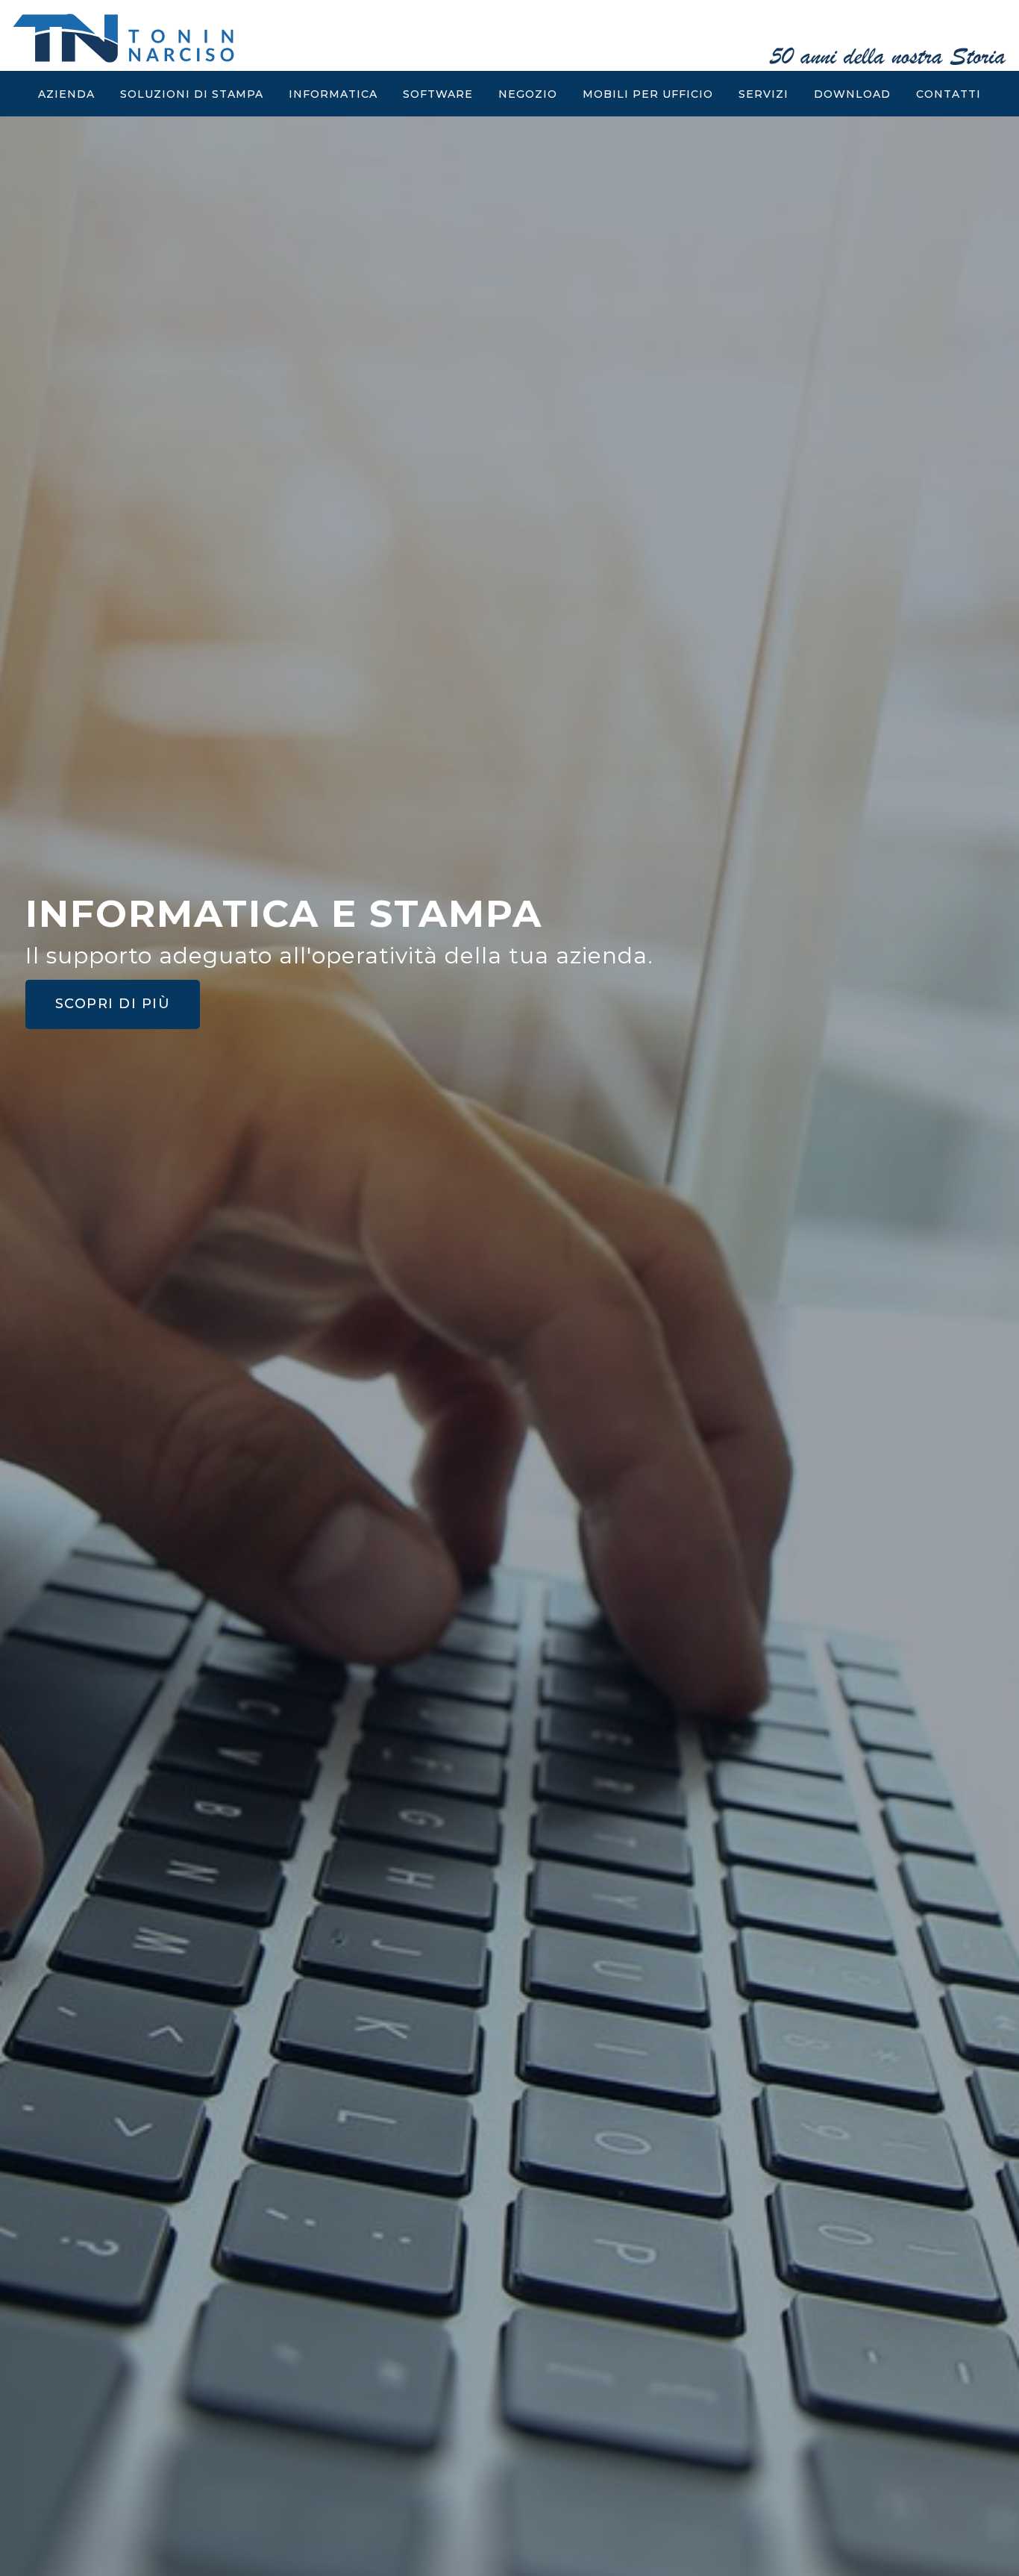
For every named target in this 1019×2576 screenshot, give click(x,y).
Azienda (66, 94)
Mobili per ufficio (648, 94)
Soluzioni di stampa (192, 94)
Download (852, 94)
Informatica (333, 94)
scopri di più (153, 1036)
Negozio (528, 94)
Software (438, 94)
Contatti (949, 94)
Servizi (764, 94)
